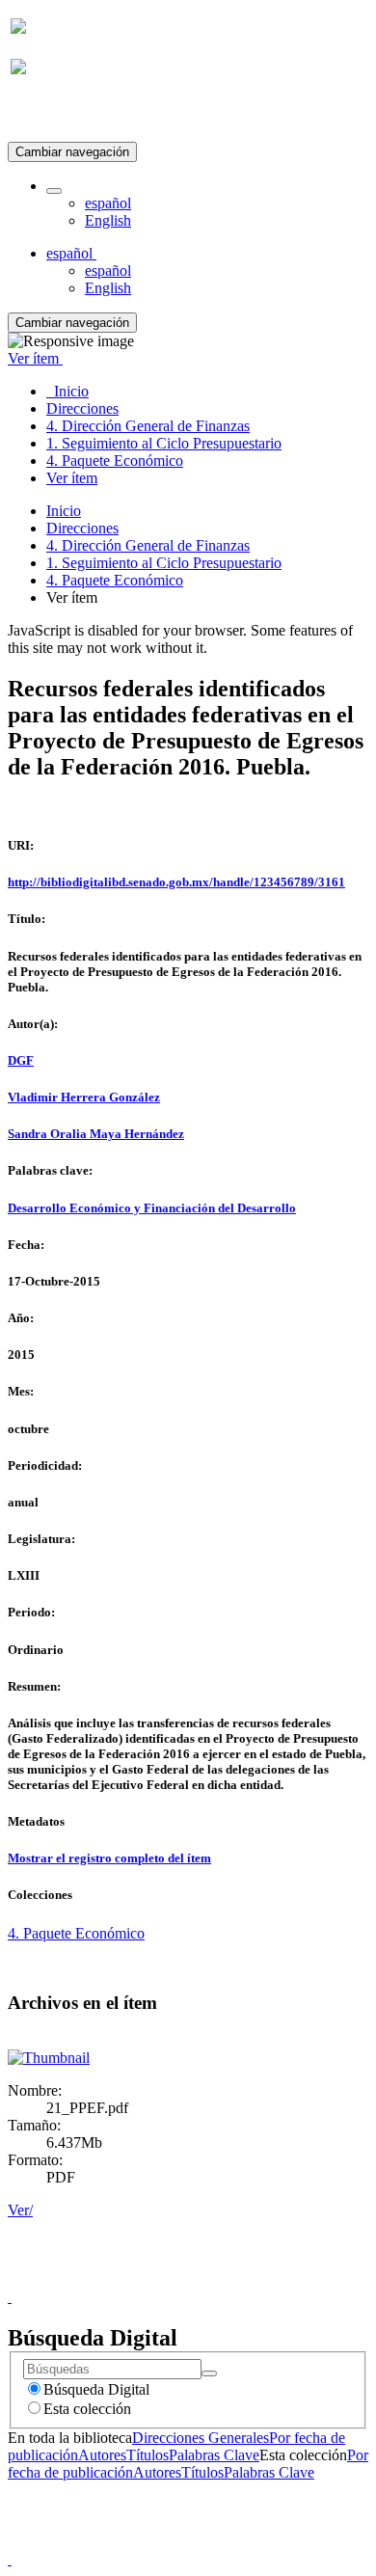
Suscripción (46, 114)
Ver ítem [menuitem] (72, 478)
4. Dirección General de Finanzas (148, 545)
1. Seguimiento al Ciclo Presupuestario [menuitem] (164, 443)
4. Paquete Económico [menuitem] (115, 461)
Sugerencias (221, 2279)
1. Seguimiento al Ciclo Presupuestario (164, 563)
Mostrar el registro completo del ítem (109, 1858)
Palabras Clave (214, 2455)
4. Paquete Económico (115, 580)
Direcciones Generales (201, 2438)
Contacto (146, 2279)
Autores (102, 2455)
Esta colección (87, 2409)
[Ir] (209, 2373)
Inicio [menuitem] (67, 391)
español (108, 203)
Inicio (64, 511)
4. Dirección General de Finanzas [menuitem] (148, 426)
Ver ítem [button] (35, 358)
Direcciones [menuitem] (82, 408)
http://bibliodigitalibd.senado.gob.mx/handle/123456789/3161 (176, 882)
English (108, 220)
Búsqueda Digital (96, 2389)
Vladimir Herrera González (84, 1097)
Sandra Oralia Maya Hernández (96, 1134)
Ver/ (20, 2210)
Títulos (148, 2455)
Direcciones (82, 528)
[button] (54, 191)
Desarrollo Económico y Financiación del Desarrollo (152, 1208)
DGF (21, 1060)
